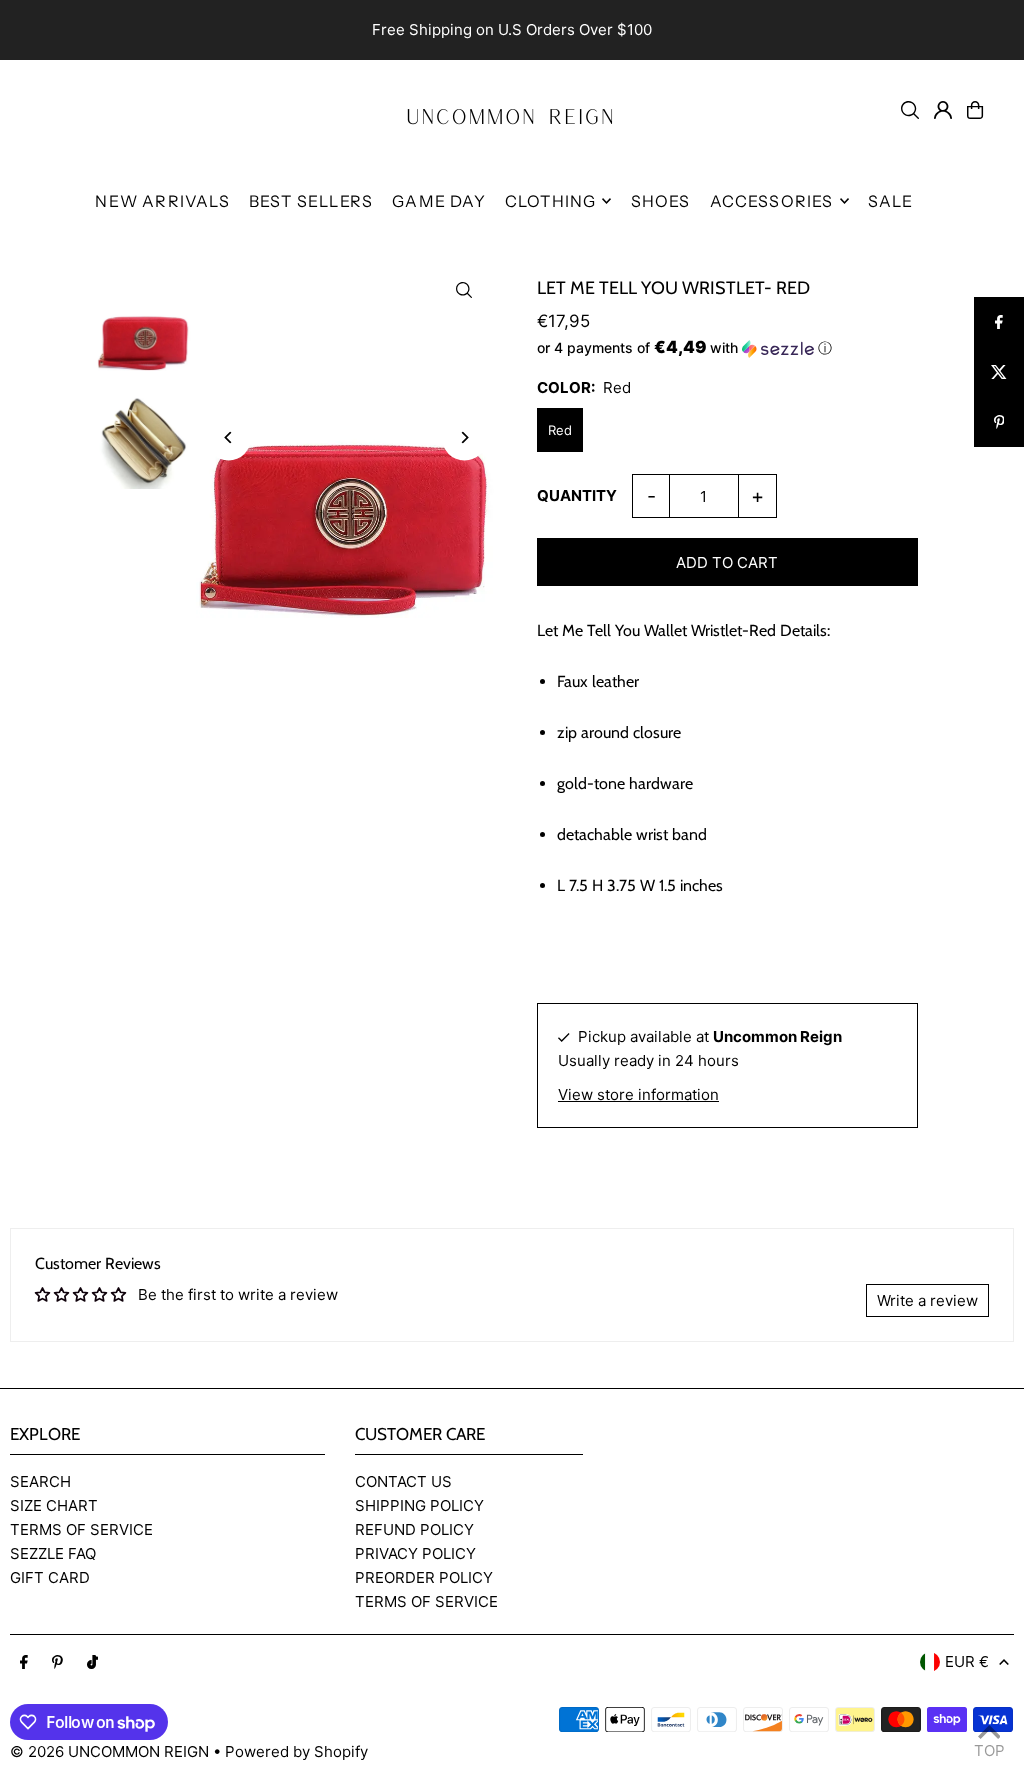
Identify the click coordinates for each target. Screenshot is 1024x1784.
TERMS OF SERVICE (81, 1529)
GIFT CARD (50, 1577)
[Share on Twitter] (999, 372)
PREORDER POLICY (424, 1577)
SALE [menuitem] (891, 201)
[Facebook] (24, 1663)
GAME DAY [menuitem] (439, 201)
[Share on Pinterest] (999, 422)
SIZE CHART (54, 1505)
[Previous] (228, 437)
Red (560, 430)
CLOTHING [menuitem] (551, 201)
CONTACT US (403, 1481)
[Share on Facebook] (999, 322)
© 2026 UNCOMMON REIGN (109, 1751)
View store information (638, 1094)
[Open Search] (910, 110)
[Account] (943, 110)
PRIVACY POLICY (415, 1553)
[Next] (464, 437)
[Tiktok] (92, 1663)
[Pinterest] (57, 1663)
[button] (727, 348)
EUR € (967, 1661)
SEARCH (40, 1481)
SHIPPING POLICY (419, 1505)
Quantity (577, 495)
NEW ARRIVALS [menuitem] (162, 201)
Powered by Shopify (296, 1751)
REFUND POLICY (414, 1529)
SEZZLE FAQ (53, 1553)
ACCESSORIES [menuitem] (772, 201)
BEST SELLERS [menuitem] (311, 201)
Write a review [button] (927, 1300)
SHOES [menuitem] (661, 201)
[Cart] (975, 110)
